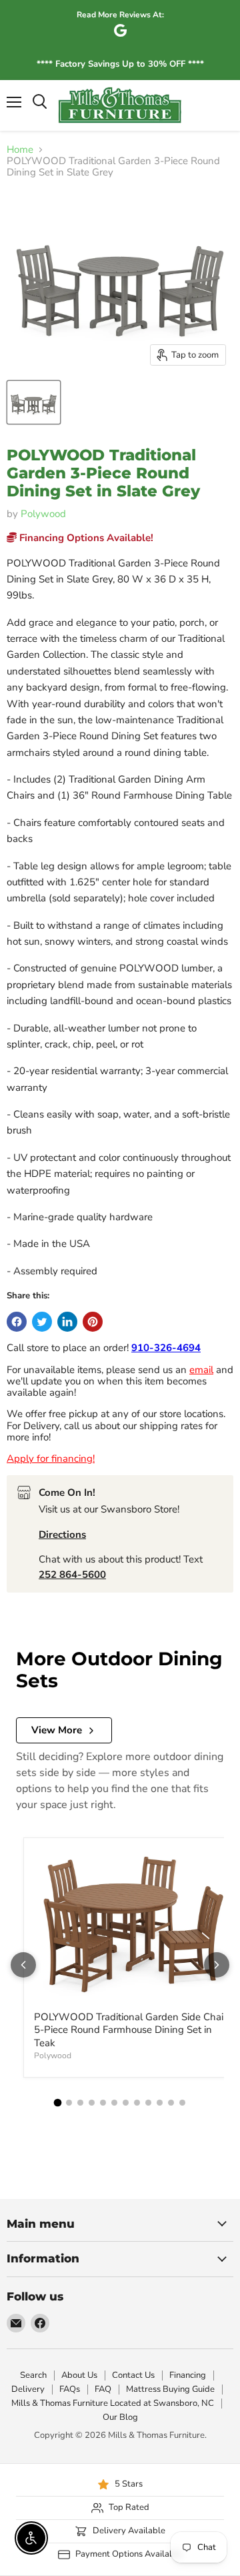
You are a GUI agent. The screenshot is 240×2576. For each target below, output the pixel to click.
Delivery (28, 2389)
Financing (188, 2375)
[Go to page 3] (80, 2103)
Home (20, 150)
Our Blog (120, 2417)
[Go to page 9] (148, 2103)
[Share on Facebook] (17, 1322)
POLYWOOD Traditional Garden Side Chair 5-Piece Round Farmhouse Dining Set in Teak (130, 2030)
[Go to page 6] (114, 2103)
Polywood (43, 514)
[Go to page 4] (92, 2103)
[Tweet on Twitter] (42, 1322)
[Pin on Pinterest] (93, 1322)
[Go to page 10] (160, 2103)
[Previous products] (23, 1965)
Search (33, 2375)
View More (57, 1730)
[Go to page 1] (58, 2102)
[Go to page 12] (182, 2103)
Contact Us (133, 2375)
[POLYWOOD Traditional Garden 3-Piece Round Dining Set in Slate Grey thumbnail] (34, 402)
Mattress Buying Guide (170, 2389)
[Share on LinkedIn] (67, 1322)
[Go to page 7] (126, 2103)
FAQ (103, 2389)
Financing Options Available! (85, 538)
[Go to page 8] (137, 2103)
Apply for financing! (51, 1458)
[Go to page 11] (171, 2103)
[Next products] (217, 1965)
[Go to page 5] (103, 2103)
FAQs (70, 2389)
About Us (79, 2375)
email (201, 1370)
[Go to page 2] (69, 2103)
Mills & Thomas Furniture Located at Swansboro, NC (113, 2403)
